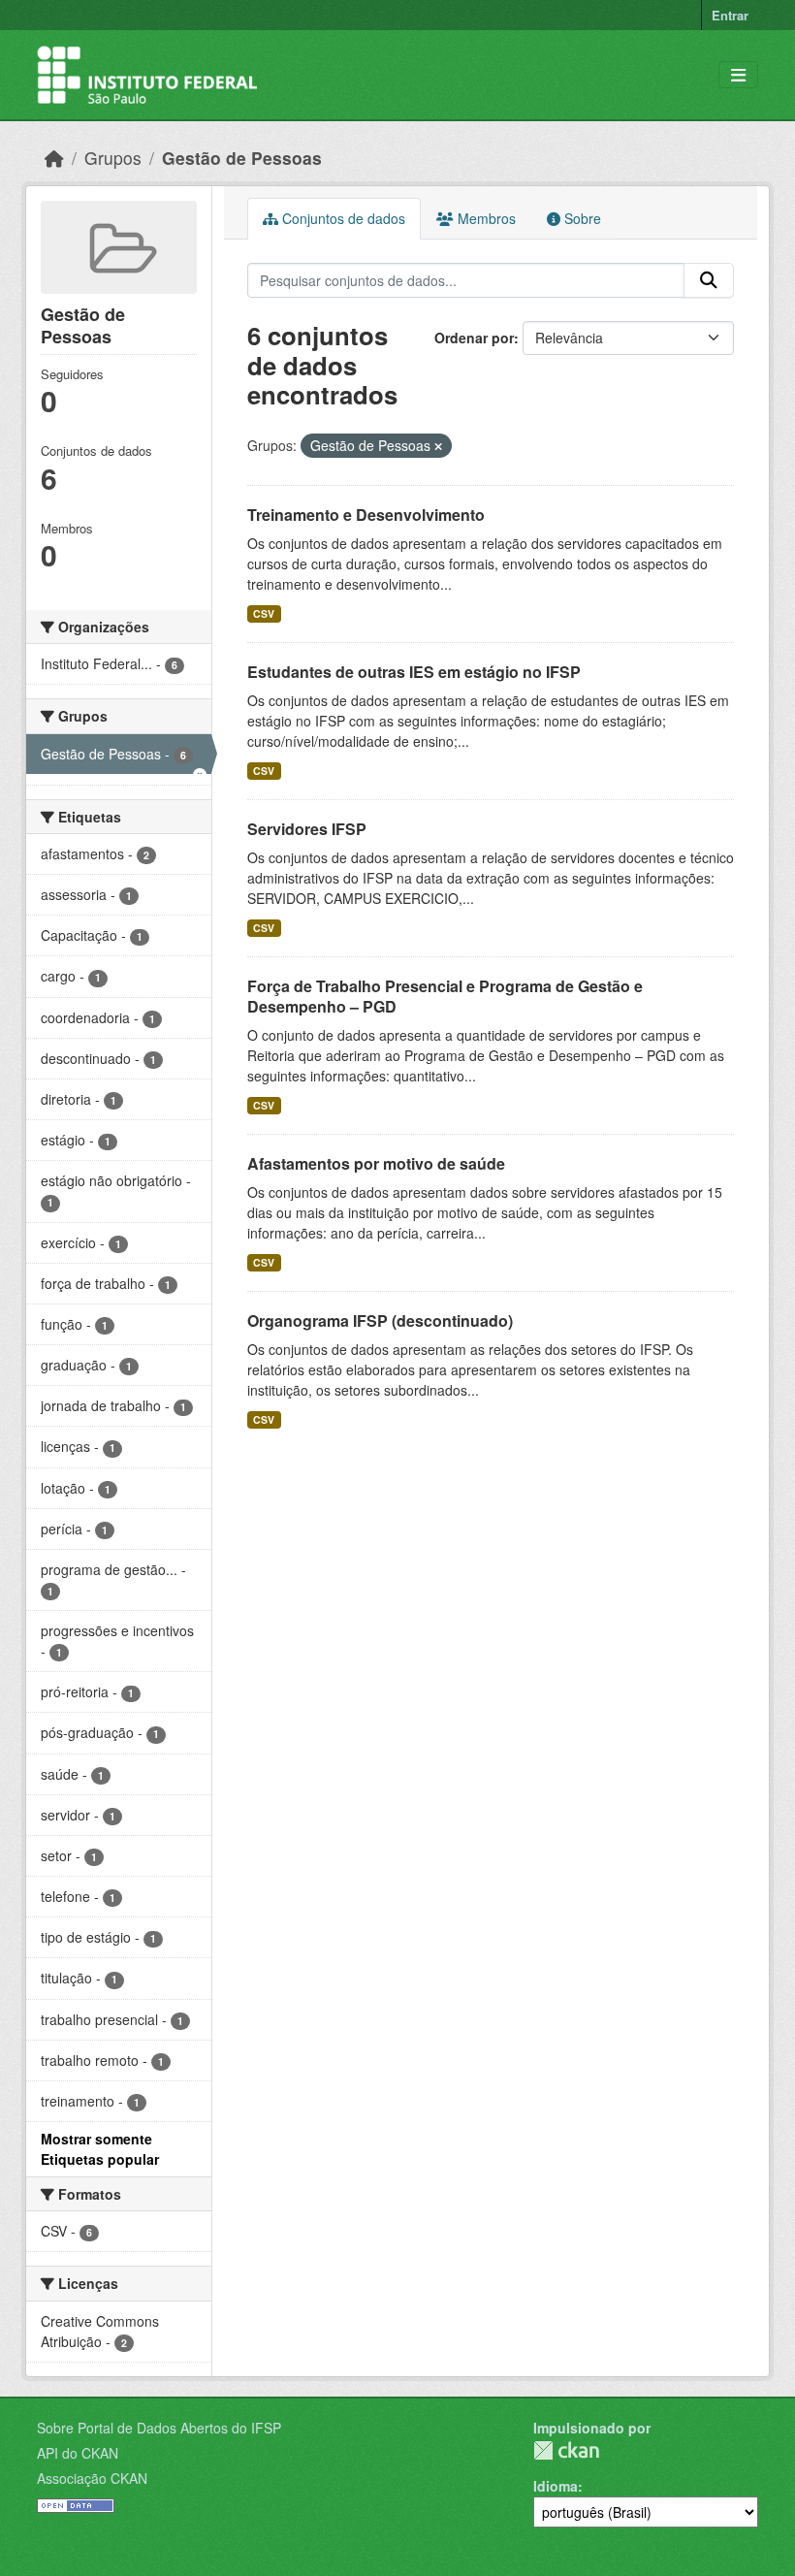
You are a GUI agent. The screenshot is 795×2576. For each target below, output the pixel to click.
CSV (264, 613)
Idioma (556, 2486)
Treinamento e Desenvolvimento (366, 515)
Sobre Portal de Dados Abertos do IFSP (159, 2428)
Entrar (730, 15)
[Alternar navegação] (738, 75)
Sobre (581, 218)
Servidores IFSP (307, 829)
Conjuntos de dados (342, 218)
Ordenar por (474, 338)
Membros (485, 218)
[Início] (54, 158)
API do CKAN (78, 2453)
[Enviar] (709, 280)
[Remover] (438, 446)
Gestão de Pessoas (242, 158)
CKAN (566, 2450)
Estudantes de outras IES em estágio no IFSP (414, 672)
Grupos (113, 158)
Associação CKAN (92, 2478)
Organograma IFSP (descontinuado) (380, 1320)
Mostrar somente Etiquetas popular (100, 2149)
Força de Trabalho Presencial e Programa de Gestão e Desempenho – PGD (445, 996)
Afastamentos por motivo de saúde (376, 1163)
